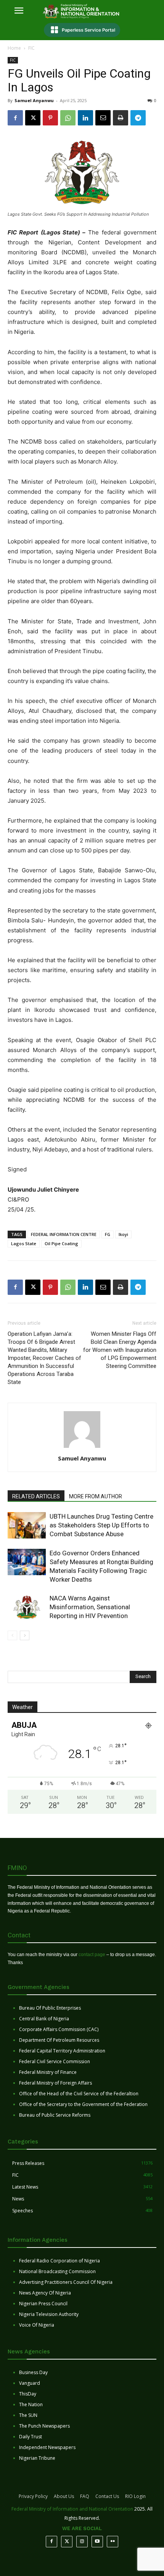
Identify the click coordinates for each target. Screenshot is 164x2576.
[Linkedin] (85, 118)
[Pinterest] (50, 118)
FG (108, 1234)
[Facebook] (15, 118)
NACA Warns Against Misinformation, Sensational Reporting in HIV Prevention (90, 1607)
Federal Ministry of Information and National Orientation (72, 2509)
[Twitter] (67, 2542)
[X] (33, 118)
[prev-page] (12, 1635)
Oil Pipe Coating (61, 1243)
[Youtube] (97, 2542)
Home (14, 48)
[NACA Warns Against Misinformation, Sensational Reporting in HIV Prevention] (27, 1607)
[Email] (103, 118)
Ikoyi (123, 1234)
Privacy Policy (33, 2496)
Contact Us (107, 2496)
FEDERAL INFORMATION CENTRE (64, 1234)
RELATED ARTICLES (36, 1496)
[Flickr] (113, 2542)
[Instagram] (82, 2542)
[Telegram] (138, 118)
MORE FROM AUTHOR (96, 1496)
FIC (31, 48)
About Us (64, 2496)
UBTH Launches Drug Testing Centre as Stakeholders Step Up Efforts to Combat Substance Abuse (101, 1525)
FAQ (85, 2496)
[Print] (121, 118)
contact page (92, 1955)
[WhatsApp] (68, 118)
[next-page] (25, 1635)
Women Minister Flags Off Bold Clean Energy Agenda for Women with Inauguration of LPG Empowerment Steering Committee (120, 1350)
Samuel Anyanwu (34, 100)
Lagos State (24, 1243)
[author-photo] (82, 1448)
